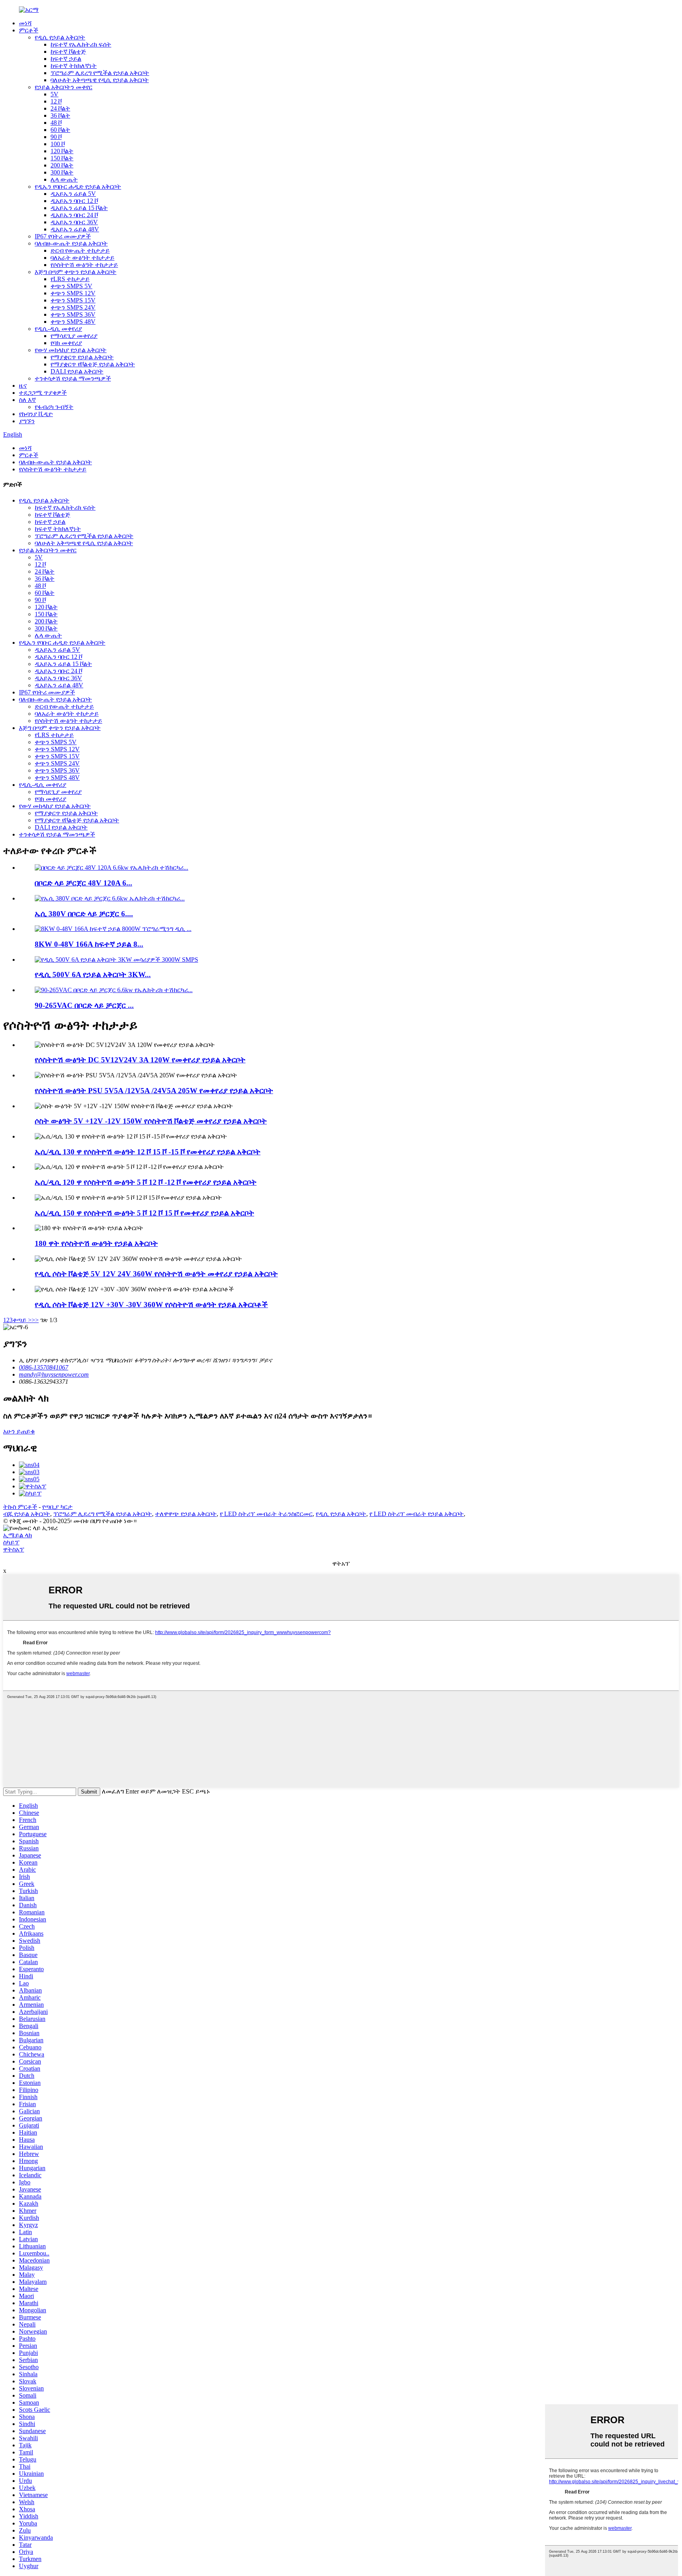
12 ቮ (56, 101)
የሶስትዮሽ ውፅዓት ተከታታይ (84, 265)
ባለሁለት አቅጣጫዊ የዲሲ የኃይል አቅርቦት (100, 80)
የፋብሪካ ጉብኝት (54, 407)
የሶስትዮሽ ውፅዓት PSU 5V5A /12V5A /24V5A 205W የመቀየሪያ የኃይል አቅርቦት (154, 1091)
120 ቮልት (62, 151)
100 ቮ (58, 144)
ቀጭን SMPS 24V (73, 307)
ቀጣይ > (22, 1320)
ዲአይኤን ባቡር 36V (74, 222)
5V (54, 94)
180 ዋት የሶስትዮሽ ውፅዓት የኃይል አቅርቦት (96, 1243)
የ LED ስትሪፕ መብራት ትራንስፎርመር (266, 1514)
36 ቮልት (60, 115)
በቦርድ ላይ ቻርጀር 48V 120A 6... (83, 883)
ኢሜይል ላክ (18, 1535)
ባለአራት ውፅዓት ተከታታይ (82, 258)
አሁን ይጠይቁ (19, 1431)
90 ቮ (56, 137)
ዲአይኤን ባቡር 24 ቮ (74, 215)
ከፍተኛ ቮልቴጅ (68, 52)
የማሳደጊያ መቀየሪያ (74, 336)
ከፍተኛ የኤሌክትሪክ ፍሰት (81, 44)
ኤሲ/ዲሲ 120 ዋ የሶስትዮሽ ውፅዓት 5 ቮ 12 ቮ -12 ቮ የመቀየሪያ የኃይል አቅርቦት (146, 1182)
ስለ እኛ (27, 400)
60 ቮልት (60, 130)
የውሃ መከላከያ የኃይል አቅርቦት (71, 350)
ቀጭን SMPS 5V (71, 286)
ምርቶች (29, 30)
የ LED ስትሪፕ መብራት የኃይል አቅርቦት (417, 1514)
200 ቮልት (62, 165)
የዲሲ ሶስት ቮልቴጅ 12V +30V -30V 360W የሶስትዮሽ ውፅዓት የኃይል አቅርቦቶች (151, 1305)
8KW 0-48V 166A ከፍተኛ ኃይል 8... (89, 944)
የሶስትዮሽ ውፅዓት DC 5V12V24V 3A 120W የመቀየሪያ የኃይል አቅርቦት (140, 1060)
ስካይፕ (11, 1542)
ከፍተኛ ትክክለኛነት (74, 66)
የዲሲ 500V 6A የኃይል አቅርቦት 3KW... (93, 975)
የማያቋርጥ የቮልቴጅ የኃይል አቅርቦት (93, 364)
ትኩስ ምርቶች (20, 1507)
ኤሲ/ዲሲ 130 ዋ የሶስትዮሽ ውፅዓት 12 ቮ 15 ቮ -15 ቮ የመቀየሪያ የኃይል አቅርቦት (148, 1152)
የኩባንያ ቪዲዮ (36, 414)
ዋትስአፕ (14, 1549)
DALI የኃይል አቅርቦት (77, 371)
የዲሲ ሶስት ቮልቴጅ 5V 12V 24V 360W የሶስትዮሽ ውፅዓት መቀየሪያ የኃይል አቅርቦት (156, 1274)
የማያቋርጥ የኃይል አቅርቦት (82, 357)
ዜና (23, 386)
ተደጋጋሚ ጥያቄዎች (43, 393)
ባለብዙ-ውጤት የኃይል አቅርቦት (71, 243)
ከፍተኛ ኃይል (66, 59)
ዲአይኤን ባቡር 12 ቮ (74, 201)
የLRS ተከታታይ (70, 279)
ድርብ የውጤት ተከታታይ (80, 250)
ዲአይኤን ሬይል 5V (73, 194)
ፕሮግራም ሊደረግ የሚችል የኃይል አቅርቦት (100, 73)
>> (35, 1320)
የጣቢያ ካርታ (57, 1507)
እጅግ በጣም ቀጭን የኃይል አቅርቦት (76, 272)
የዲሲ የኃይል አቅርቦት (60, 37)
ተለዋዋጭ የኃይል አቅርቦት (186, 1514)
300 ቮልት (62, 172)
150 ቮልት (62, 158)
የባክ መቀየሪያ (66, 343)
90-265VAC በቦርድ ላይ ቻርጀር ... (84, 1005)
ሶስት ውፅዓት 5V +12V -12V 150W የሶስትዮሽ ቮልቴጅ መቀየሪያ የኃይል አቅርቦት (151, 1121)
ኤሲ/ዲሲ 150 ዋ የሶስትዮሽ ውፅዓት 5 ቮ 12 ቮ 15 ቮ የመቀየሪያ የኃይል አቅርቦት (144, 1213)
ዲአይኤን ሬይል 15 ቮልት (79, 208)
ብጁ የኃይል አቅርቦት (27, 1514)
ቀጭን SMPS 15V (73, 300)
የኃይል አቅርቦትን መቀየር (64, 87)
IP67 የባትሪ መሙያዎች (63, 236)
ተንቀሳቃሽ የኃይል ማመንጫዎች (73, 378)
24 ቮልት (60, 108)
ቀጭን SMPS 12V (73, 293)
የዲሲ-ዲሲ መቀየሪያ (58, 329)
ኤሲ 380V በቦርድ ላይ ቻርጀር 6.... (84, 914)
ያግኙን (27, 421)
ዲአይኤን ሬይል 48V (75, 229)
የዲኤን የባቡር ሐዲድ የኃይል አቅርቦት (78, 187)
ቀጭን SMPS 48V (73, 322)
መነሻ (25, 23)
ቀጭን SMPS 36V (73, 314)
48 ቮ (56, 123)
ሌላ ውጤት (64, 179)
